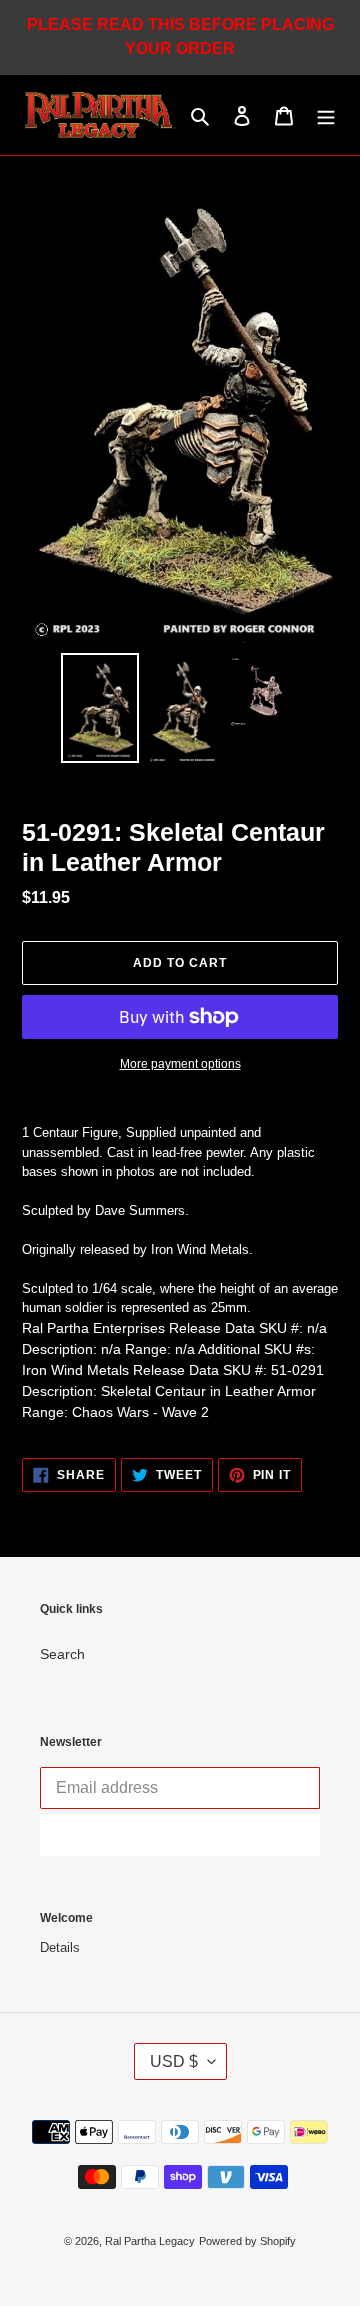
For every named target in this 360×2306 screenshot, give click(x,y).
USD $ (174, 2061)
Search (62, 1654)
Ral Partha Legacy (150, 2241)
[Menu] (326, 115)
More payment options (180, 1064)
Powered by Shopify (247, 2241)
